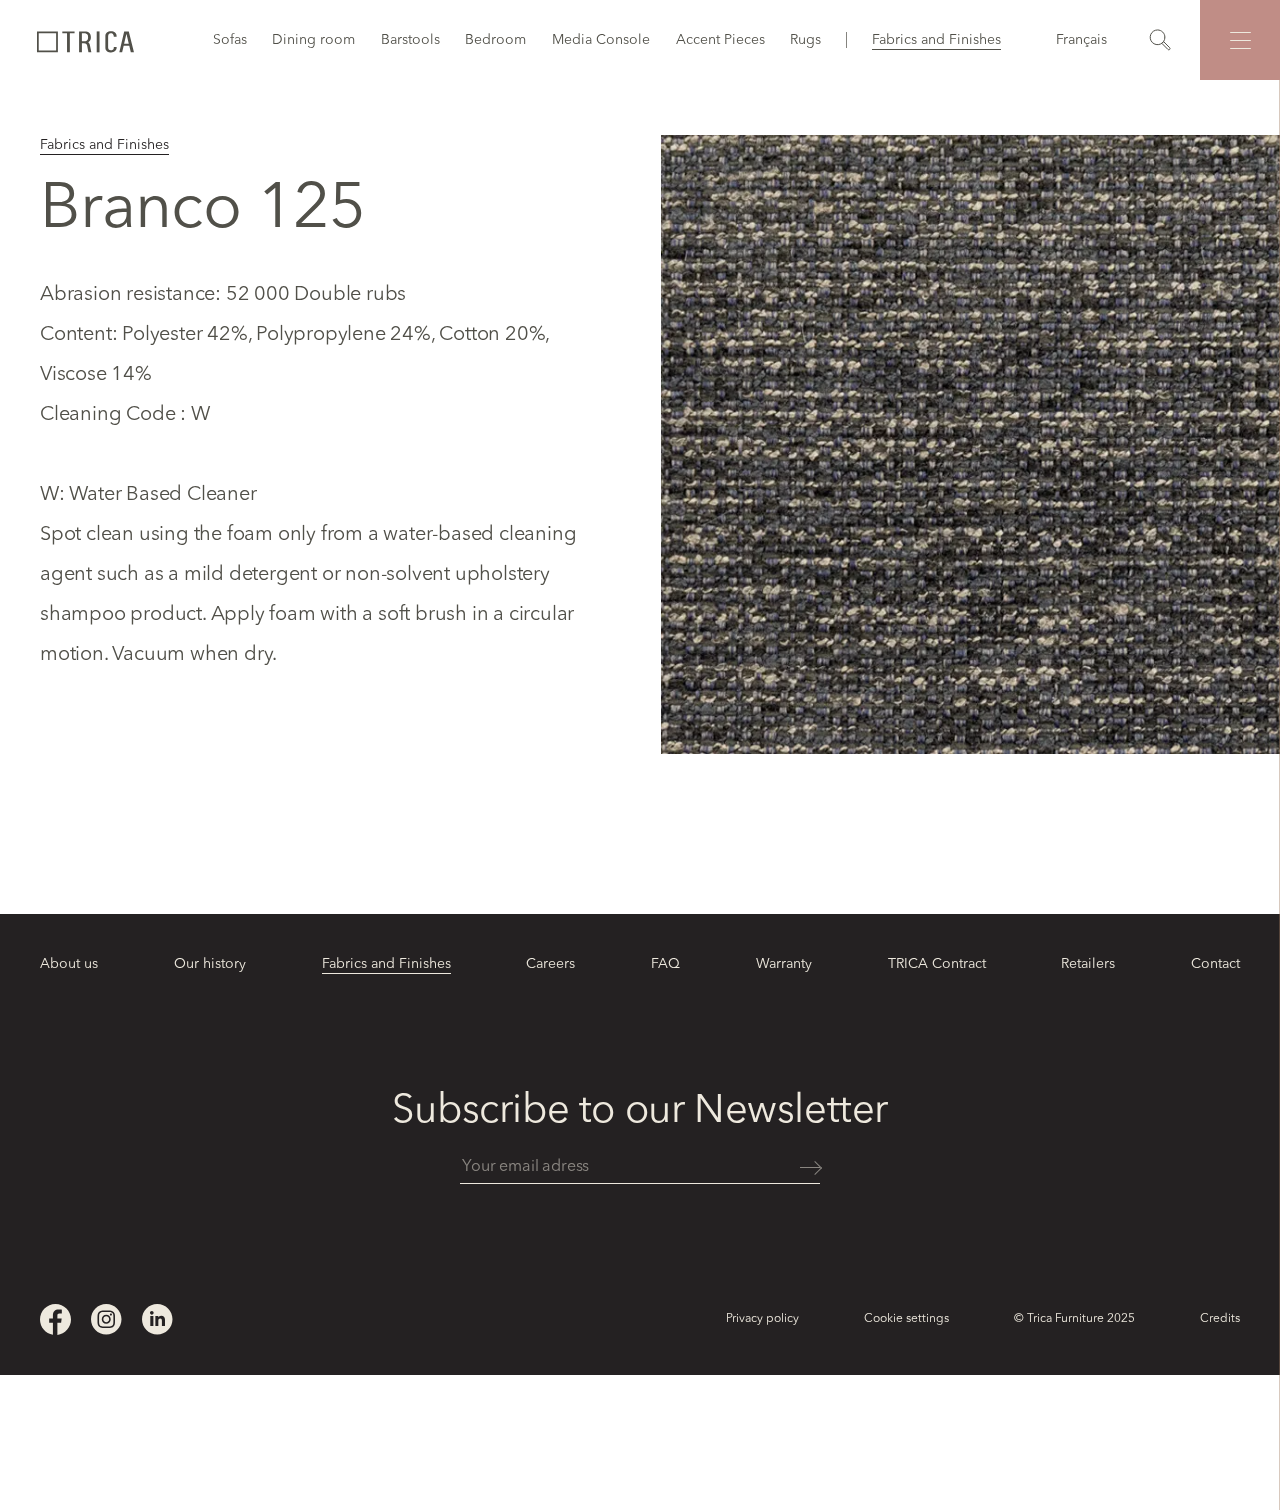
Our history (210, 964)
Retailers (1088, 964)
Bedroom (495, 40)
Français (1081, 40)
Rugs (805, 40)
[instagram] (106, 1319)
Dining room (313, 40)
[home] (85, 40)
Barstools (410, 40)
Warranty (784, 964)
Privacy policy (762, 1319)
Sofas (230, 40)
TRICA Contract (937, 964)
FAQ (665, 964)
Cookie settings (906, 1319)
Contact (1215, 964)
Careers (550, 964)
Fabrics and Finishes (936, 40)
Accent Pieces (720, 40)
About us (69, 964)
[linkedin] (157, 1319)
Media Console (601, 40)
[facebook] (55, 1319)
